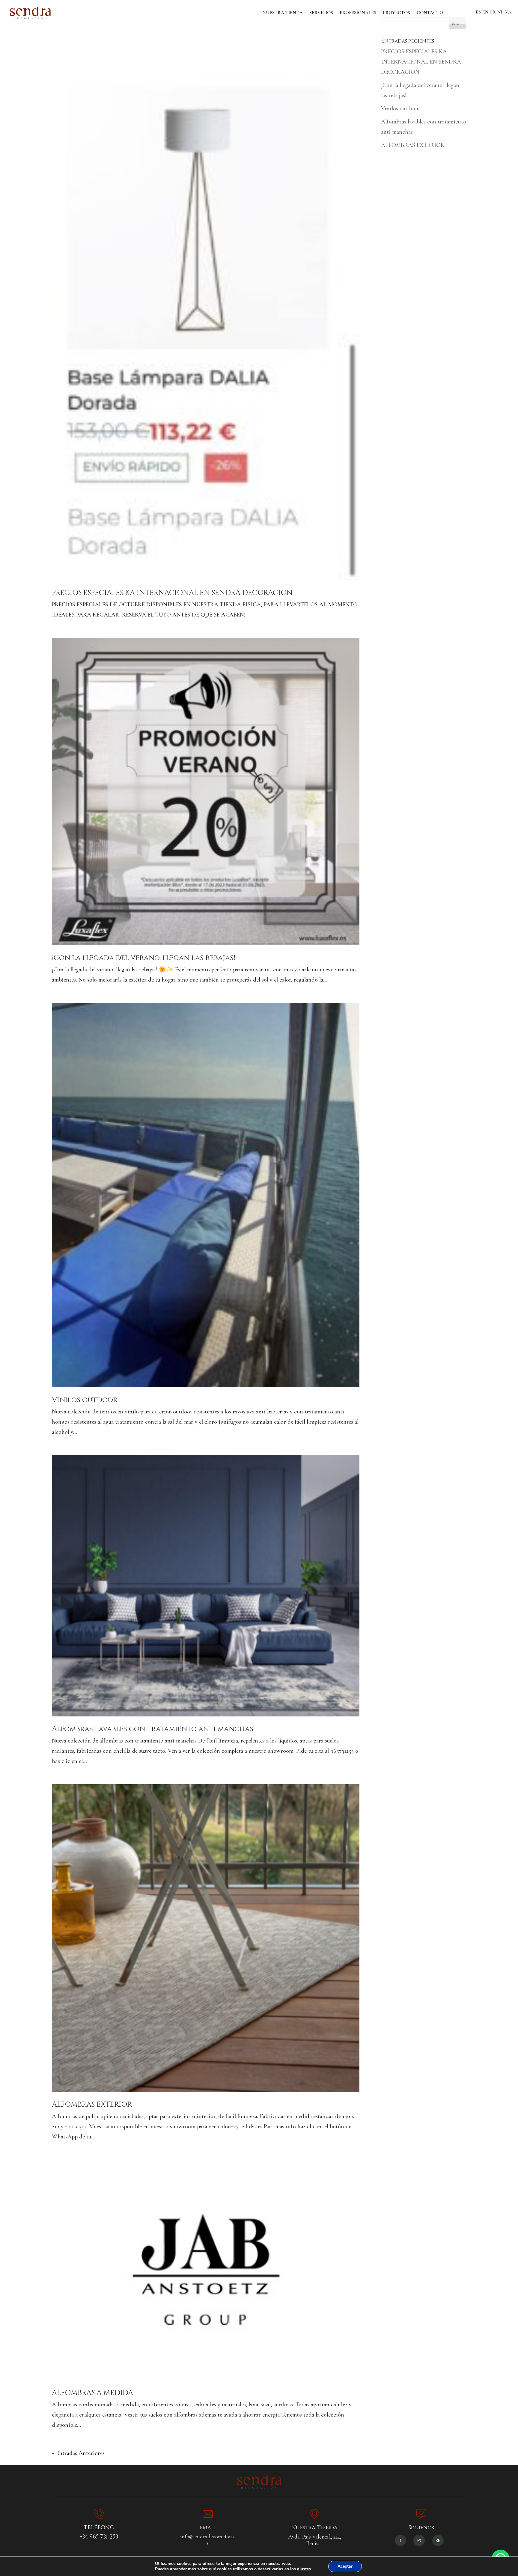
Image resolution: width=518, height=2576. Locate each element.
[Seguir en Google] (438, 2540)
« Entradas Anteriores (78, 2453)
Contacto (430, 13)
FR (493, 12)
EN (485, 12)
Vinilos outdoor (85, 1400)
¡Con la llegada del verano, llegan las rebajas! (144, 958)
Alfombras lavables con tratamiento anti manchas (153, 1729)
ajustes (304, 2569)
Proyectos (396, 13)
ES (478, 12)
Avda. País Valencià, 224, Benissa (315, 2540)
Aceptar (345, 2566)
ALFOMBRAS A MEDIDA (92, 2393)
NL (500, 12)
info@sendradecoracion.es (208, 2540)
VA (508, 12)
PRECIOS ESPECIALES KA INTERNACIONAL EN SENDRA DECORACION (172, 593)
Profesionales (358, 13)
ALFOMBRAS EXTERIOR (92, 2105)
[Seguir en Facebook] (400, 2540)
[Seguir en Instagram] (419, 2540)
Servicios (321, 13)
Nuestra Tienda (283, 13)
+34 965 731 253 (99, 2537)
